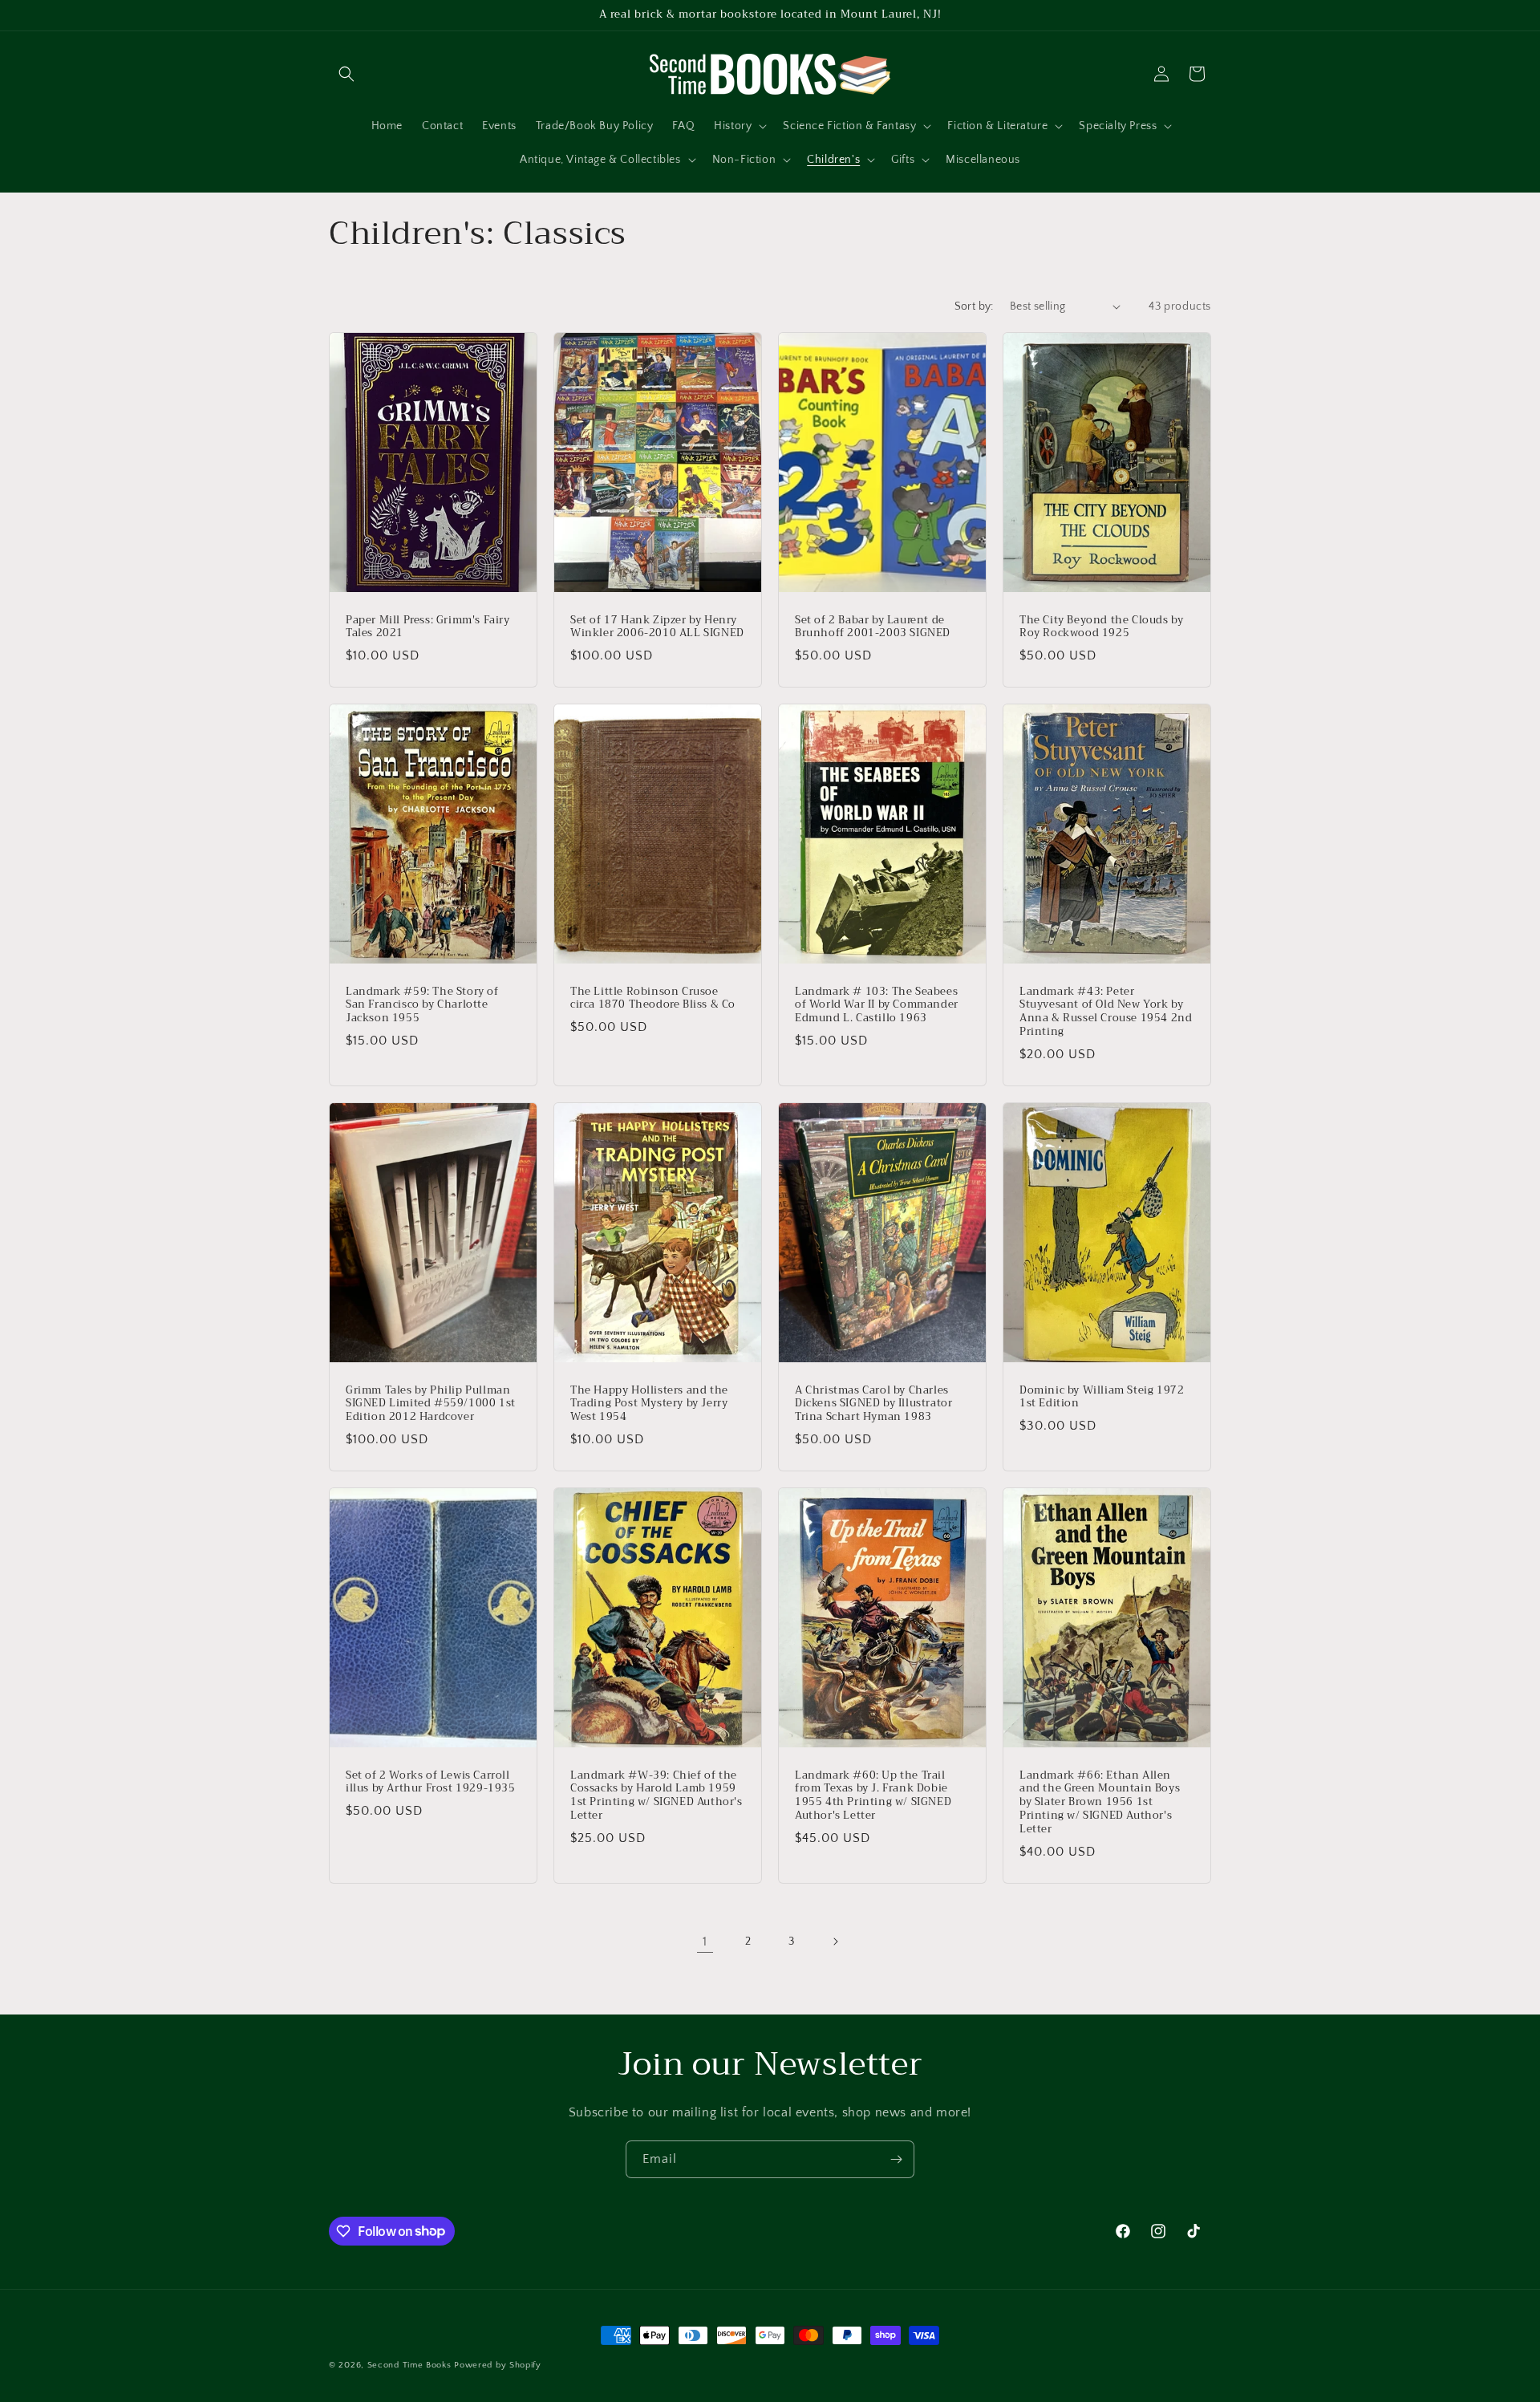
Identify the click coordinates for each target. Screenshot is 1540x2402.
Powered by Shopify (498, 2365)
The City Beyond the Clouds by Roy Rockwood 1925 (1101, 627)
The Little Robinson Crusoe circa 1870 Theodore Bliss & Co (653, 999)
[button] (346, 74)
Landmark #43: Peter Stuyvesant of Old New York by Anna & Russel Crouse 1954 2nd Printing (1106, 1012)
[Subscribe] (896, 2159)
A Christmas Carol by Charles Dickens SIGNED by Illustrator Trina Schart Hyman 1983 (873, 1404)
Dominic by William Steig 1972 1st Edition (1102, 1398)
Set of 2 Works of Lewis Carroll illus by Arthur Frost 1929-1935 (431, 1783)
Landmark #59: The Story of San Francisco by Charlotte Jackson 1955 (422, 1006)
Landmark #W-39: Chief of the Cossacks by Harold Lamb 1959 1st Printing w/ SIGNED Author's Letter (657, 1796)
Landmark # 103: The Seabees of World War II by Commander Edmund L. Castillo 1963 (877, 1006)
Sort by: (974, 306)
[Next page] (835, 1941)
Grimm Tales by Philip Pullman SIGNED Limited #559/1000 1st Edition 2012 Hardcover (431, 1404)
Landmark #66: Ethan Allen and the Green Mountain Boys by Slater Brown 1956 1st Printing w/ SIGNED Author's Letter (1100, 1803)
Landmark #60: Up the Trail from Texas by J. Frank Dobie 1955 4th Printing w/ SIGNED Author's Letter (873, 1796)
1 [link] (705, 1941)
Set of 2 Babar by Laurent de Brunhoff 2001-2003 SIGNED (873, 627)
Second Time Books (409, 2365)
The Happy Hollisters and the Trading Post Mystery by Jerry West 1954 (649, 1404)
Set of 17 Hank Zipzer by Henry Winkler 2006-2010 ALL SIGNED (657, 627)
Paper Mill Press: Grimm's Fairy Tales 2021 (428, 627)
